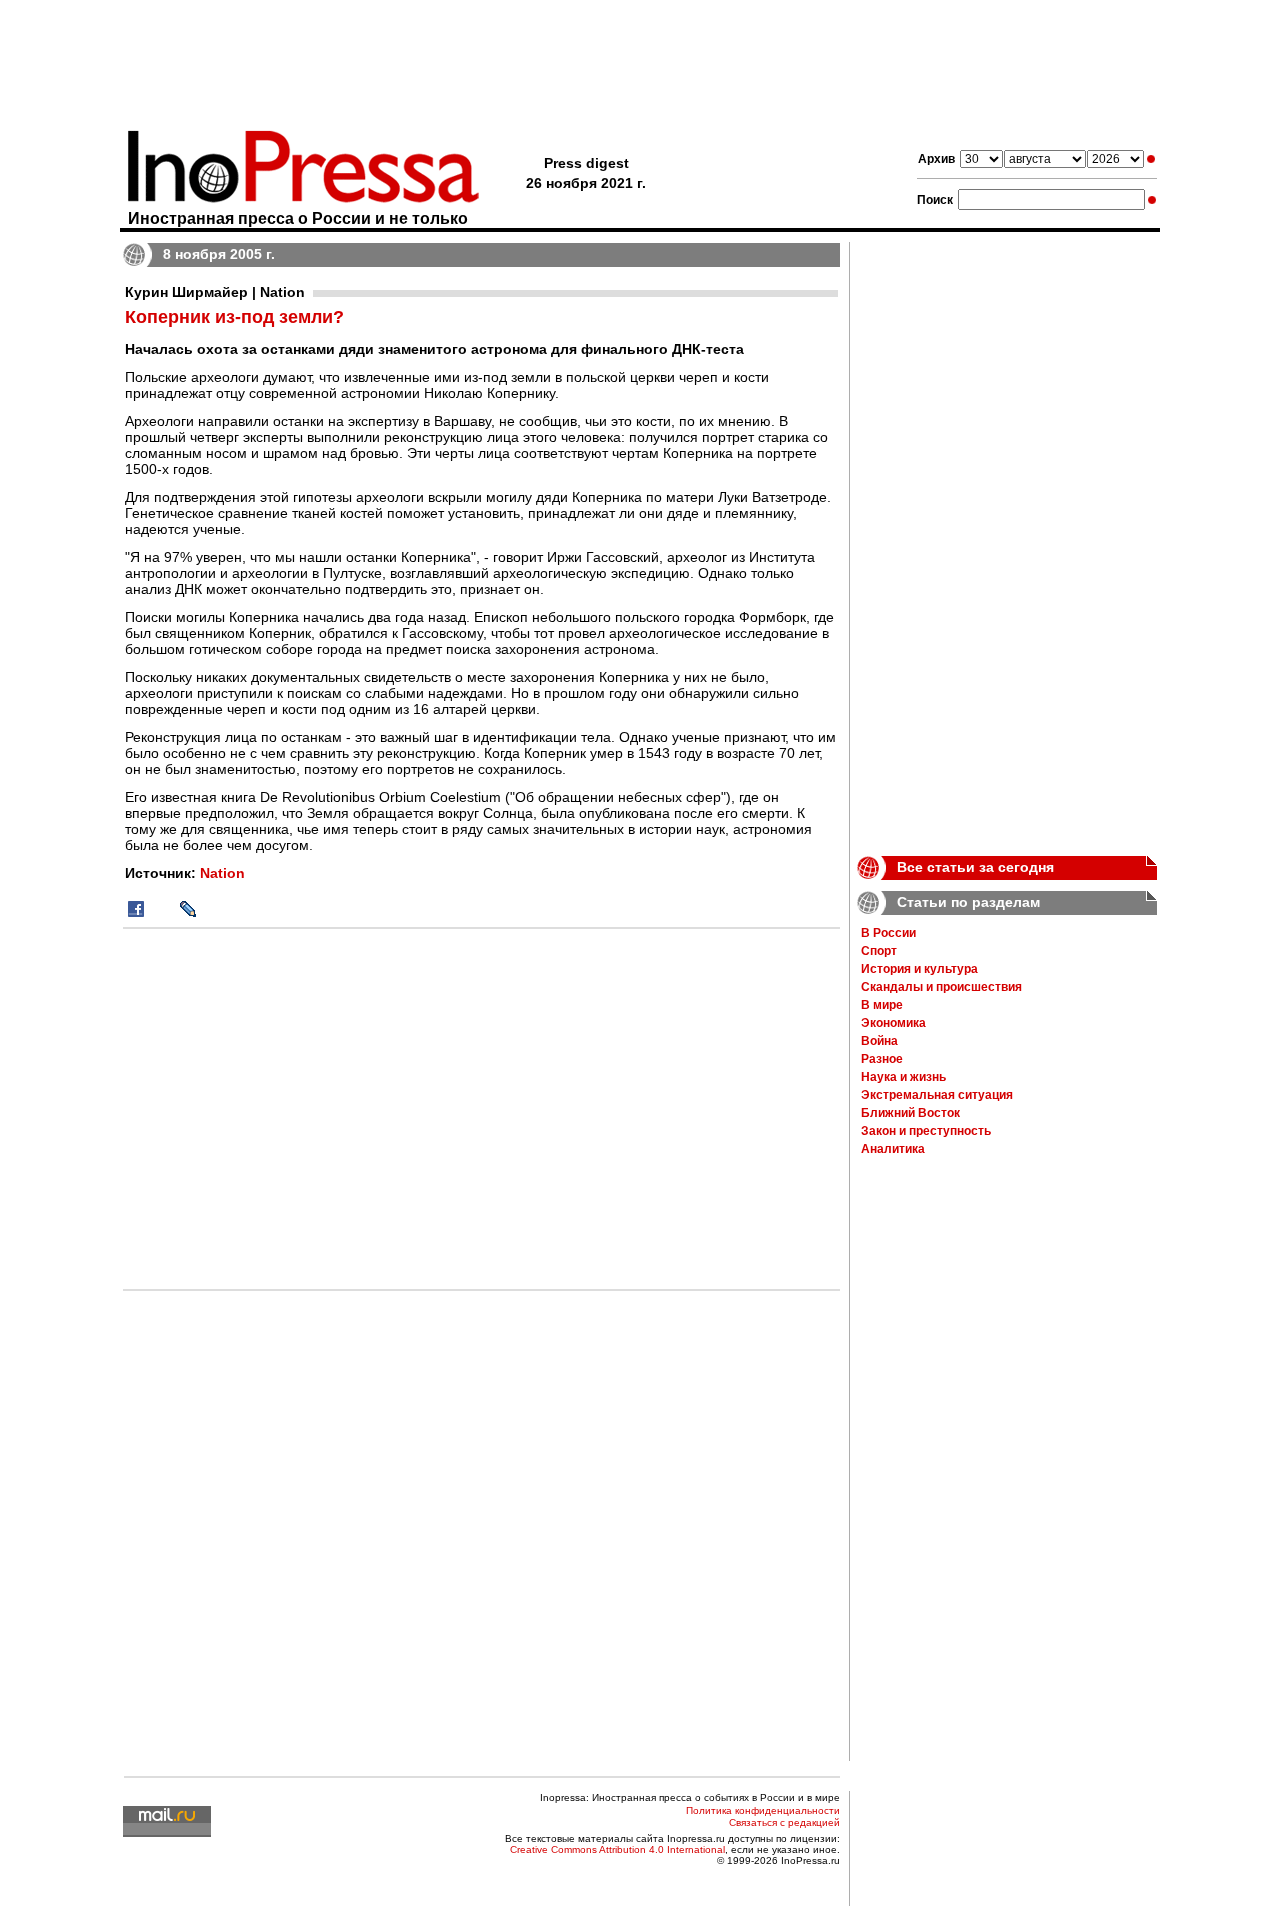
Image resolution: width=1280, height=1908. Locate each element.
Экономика (893, 1023)
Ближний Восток (910, 1113)
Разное (882, 1059)
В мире (882, 1005)
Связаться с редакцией (784, 1822)
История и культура (919, 969)
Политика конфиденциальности (763, 1810)
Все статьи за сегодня (975, 867)
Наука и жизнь (903, 1077)
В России (888, 933)
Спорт (879, 951)
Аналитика (893, 1149)
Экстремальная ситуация (937, 1095)
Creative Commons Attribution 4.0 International (617, 1849)
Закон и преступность (926, 1131)
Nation (222, 873)
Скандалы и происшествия (941, 987)
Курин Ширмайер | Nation (215, 292)
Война (879, 1041)
